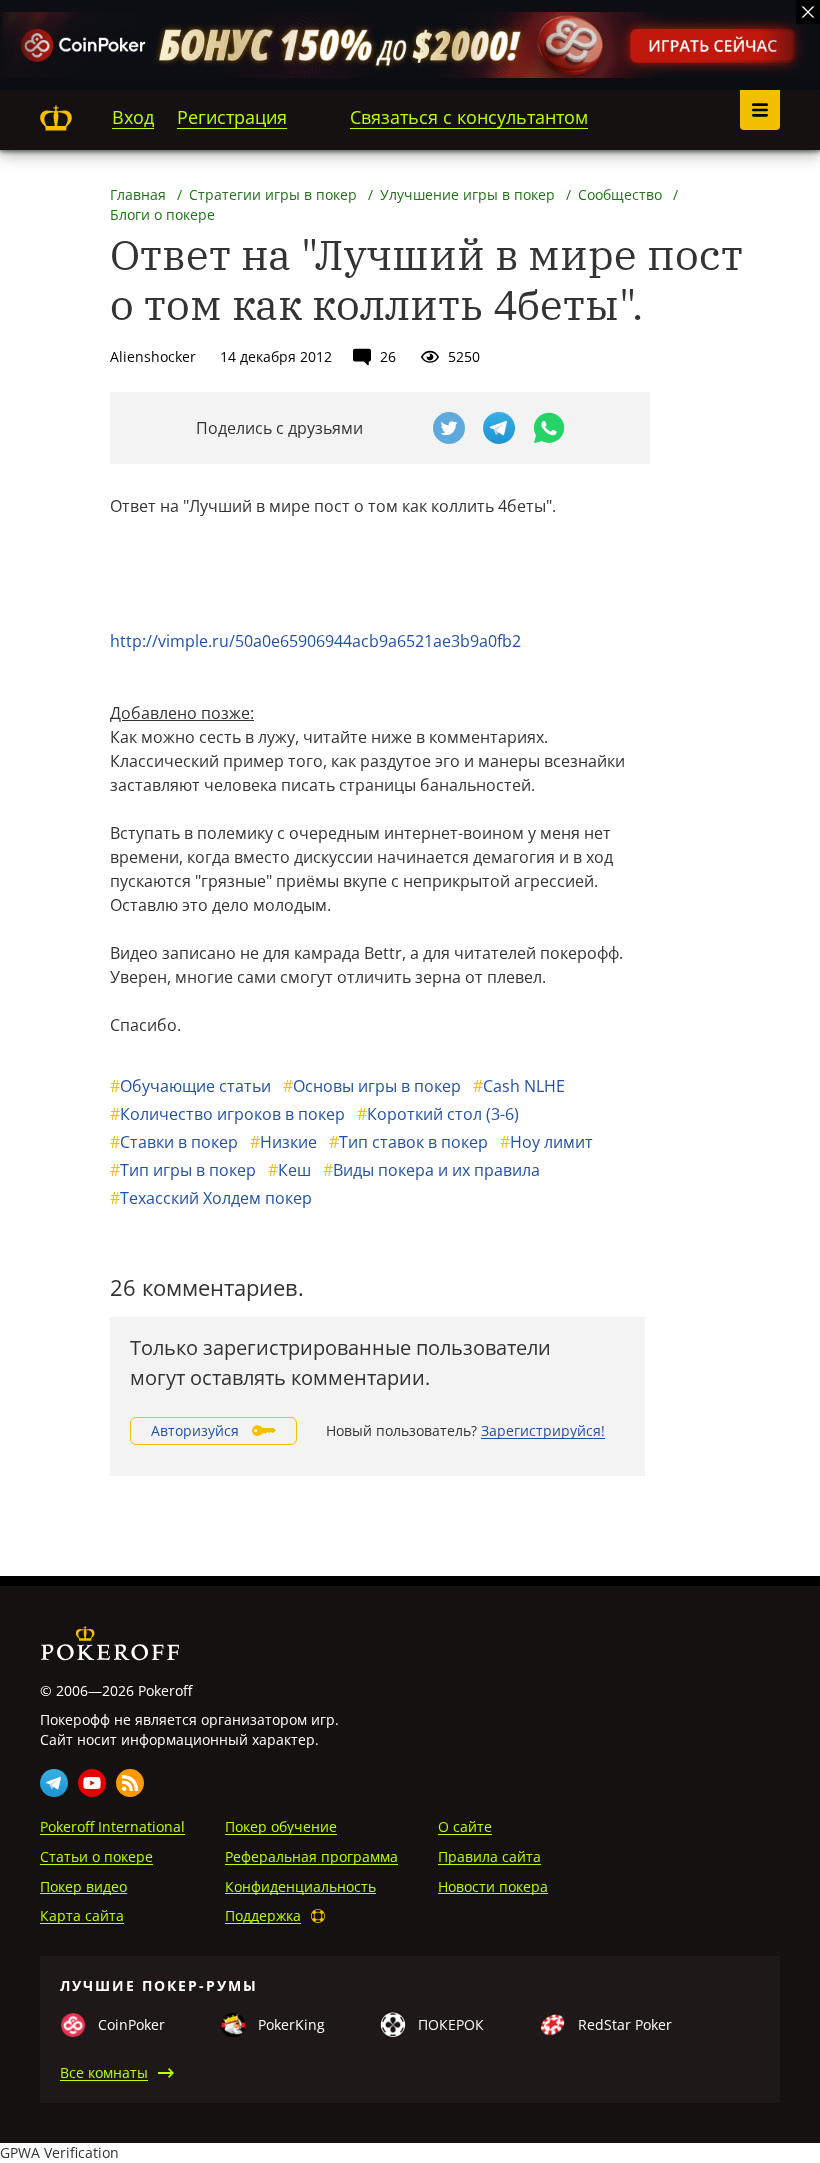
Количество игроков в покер (227, 1114)
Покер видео (83, 1886)
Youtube (92, 1783)
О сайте (465, 1826)
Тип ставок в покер (408, 1142)
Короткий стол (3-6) (438, 1114)
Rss (130, 1783)
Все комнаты (104, 2072)
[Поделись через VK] (399, 428)
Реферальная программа (311, 1856)
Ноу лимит (546, 1142)
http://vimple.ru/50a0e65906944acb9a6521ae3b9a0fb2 (315, 641)
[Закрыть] (808, 12)
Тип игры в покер (183, 1170)
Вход (133, 117)
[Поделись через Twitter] (449, 428)
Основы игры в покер (372, 1086)
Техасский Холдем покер (211, 1198)
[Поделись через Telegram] (499, 428)
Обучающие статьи (190, 1086)
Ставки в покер (174, 1142)
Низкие (283, 1142)
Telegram (54, 1783)
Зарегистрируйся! (543, 1430)
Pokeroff (56, 118)
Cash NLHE (519, 1086)
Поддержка (263, 1915)
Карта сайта (82, 1915)
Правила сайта (489, 1856)
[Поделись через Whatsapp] (549, 428)
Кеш (289, 1170)
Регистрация (232, 117)
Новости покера (493, 1886)
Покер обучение (281, 1826)
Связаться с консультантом (469, 117)
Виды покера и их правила (431, 1170)
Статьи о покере (96, 1856)
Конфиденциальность (300, 1886)
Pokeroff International (112, 1826)
